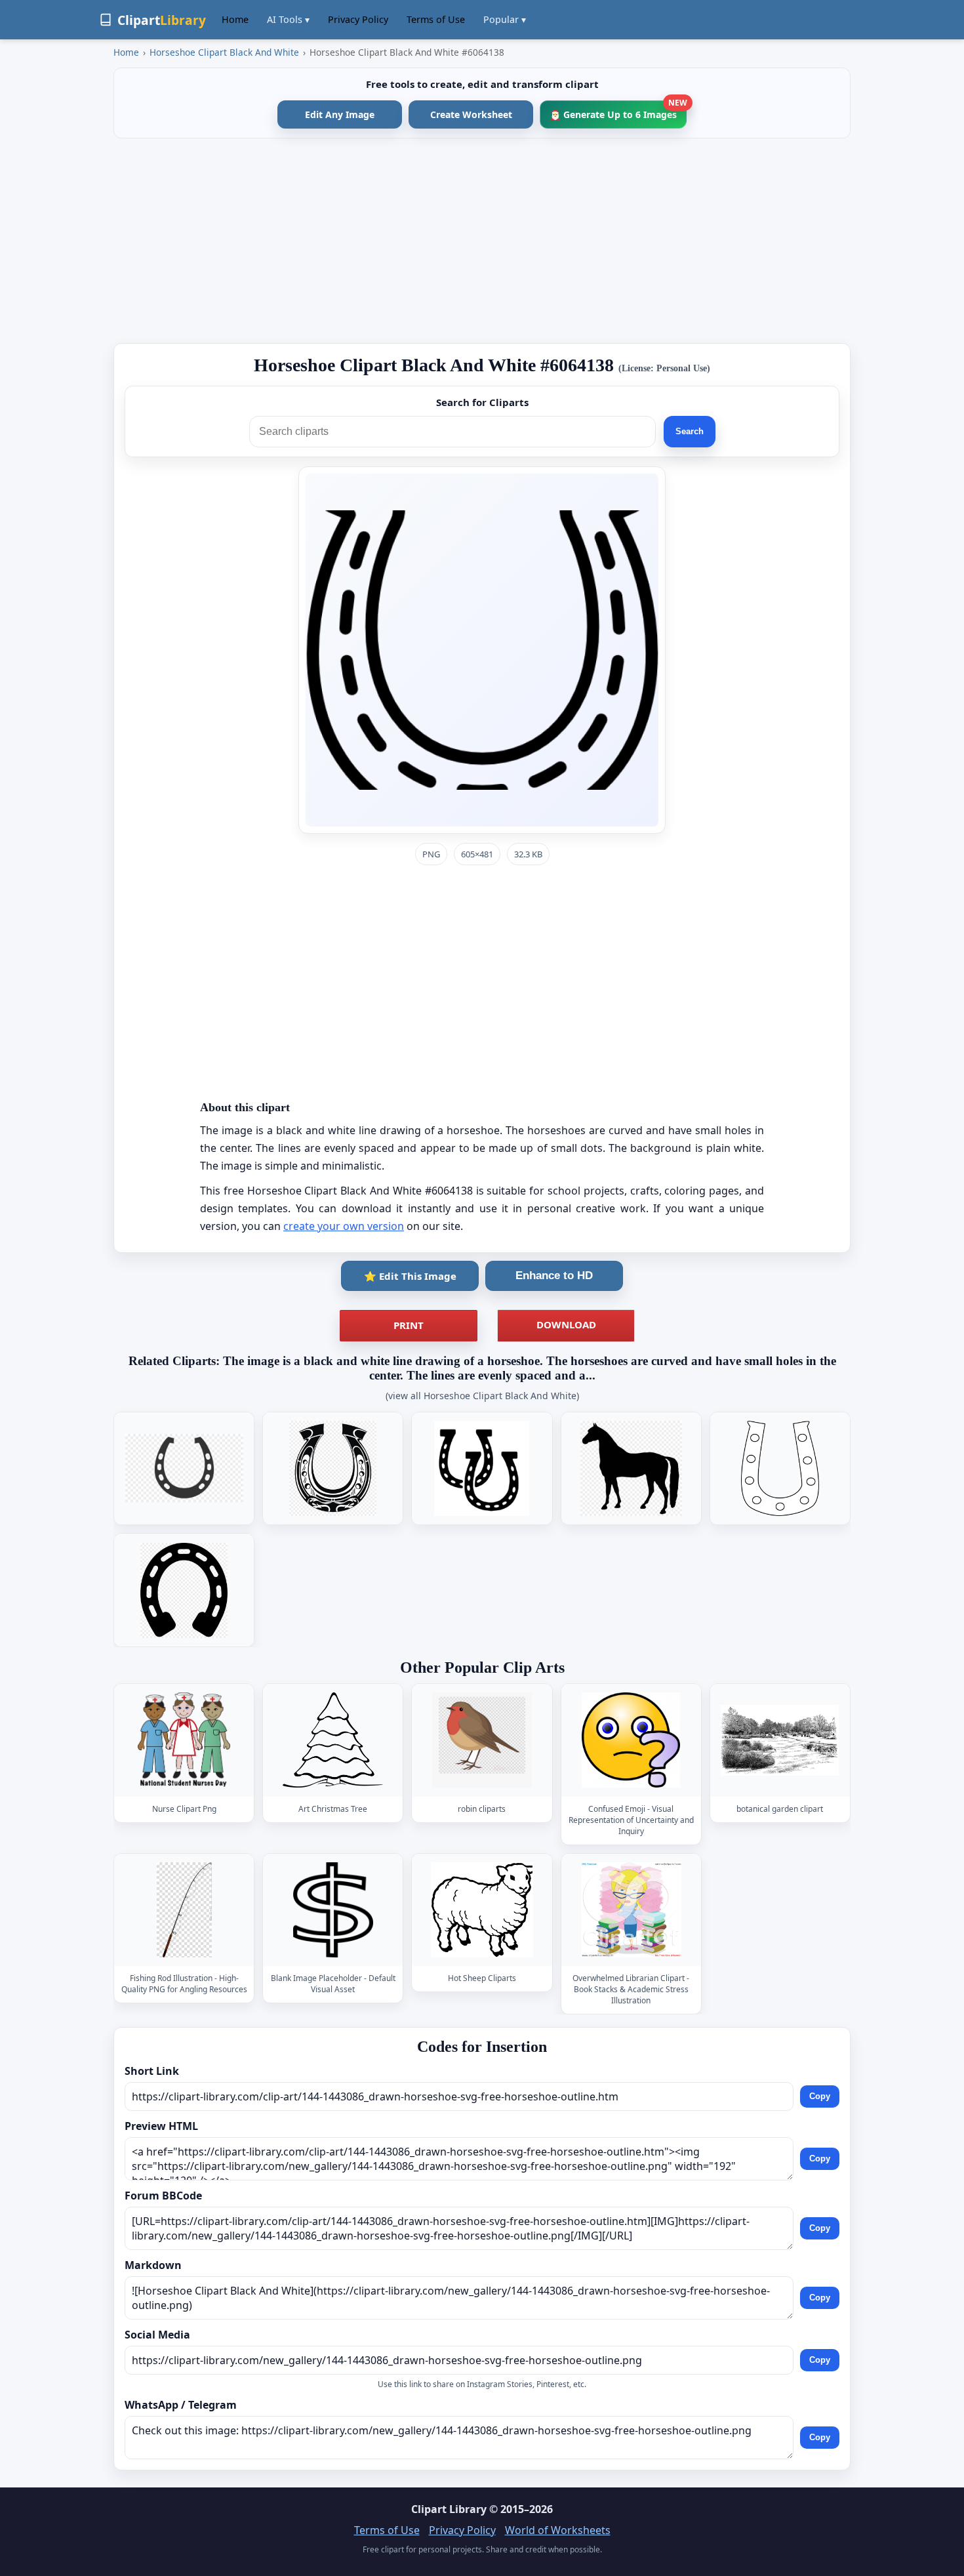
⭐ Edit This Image (410, 1276)
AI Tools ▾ (288, 19)
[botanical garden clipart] (780, 1741)
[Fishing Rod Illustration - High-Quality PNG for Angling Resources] (184, 1910)
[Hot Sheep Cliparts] (482, 1910)
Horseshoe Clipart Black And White (224, 52)
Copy (820, 2096)
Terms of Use (436, 19)
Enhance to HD (554, 1276)
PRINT (409, 1325)
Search (690, 431)
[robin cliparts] (482, 1741)
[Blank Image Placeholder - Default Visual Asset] (333, 1910)
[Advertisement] (482, 241)
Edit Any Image (340, 114)
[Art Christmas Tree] (333, 1741)
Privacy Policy (358, 19)
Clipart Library (449, 2509)
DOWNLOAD (566, 1324)
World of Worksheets (558, 2530)
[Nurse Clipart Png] (184, 1741)
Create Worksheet (471, 114)
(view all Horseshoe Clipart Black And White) (482, 1396)
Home (235, 19)
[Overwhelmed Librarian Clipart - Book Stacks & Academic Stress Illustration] (631, 1910)
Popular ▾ (505, 19)
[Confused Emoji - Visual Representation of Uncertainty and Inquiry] (631, 1741)
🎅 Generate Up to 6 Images (618, 111)
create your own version (344, 1226)
